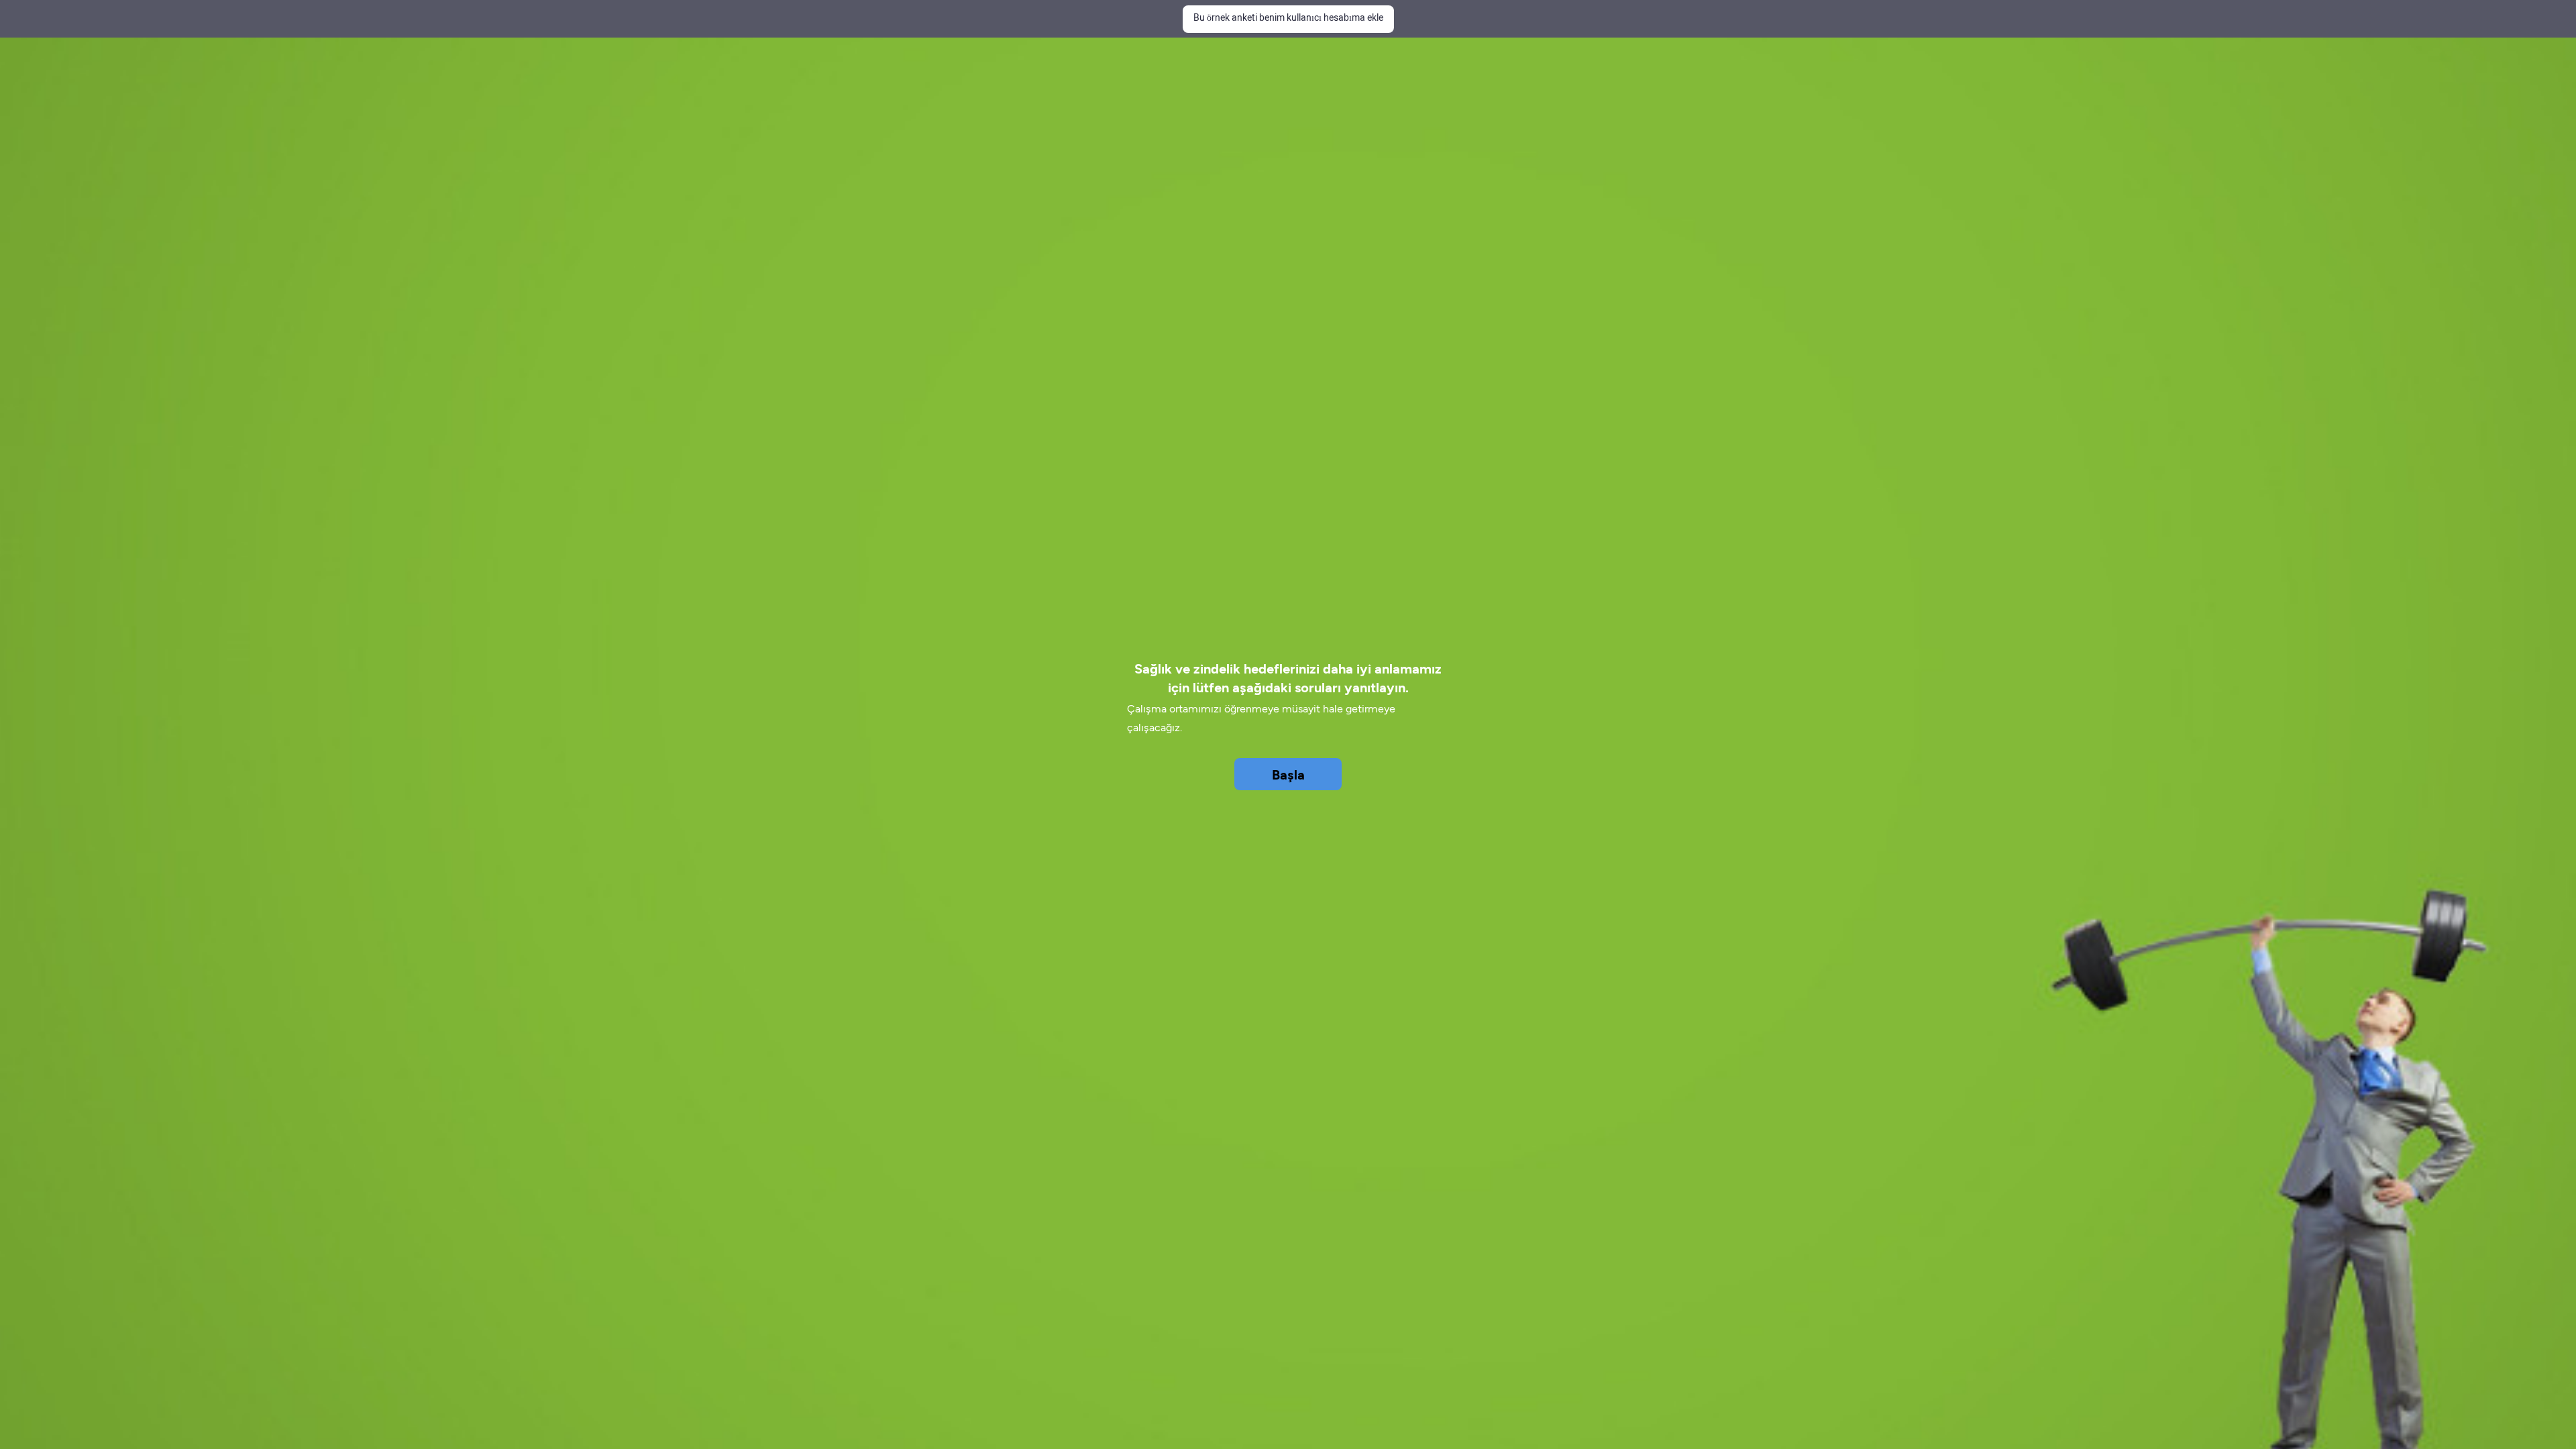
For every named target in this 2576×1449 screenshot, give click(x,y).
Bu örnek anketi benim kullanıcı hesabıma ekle (1288, 18)
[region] (1288, 676)
